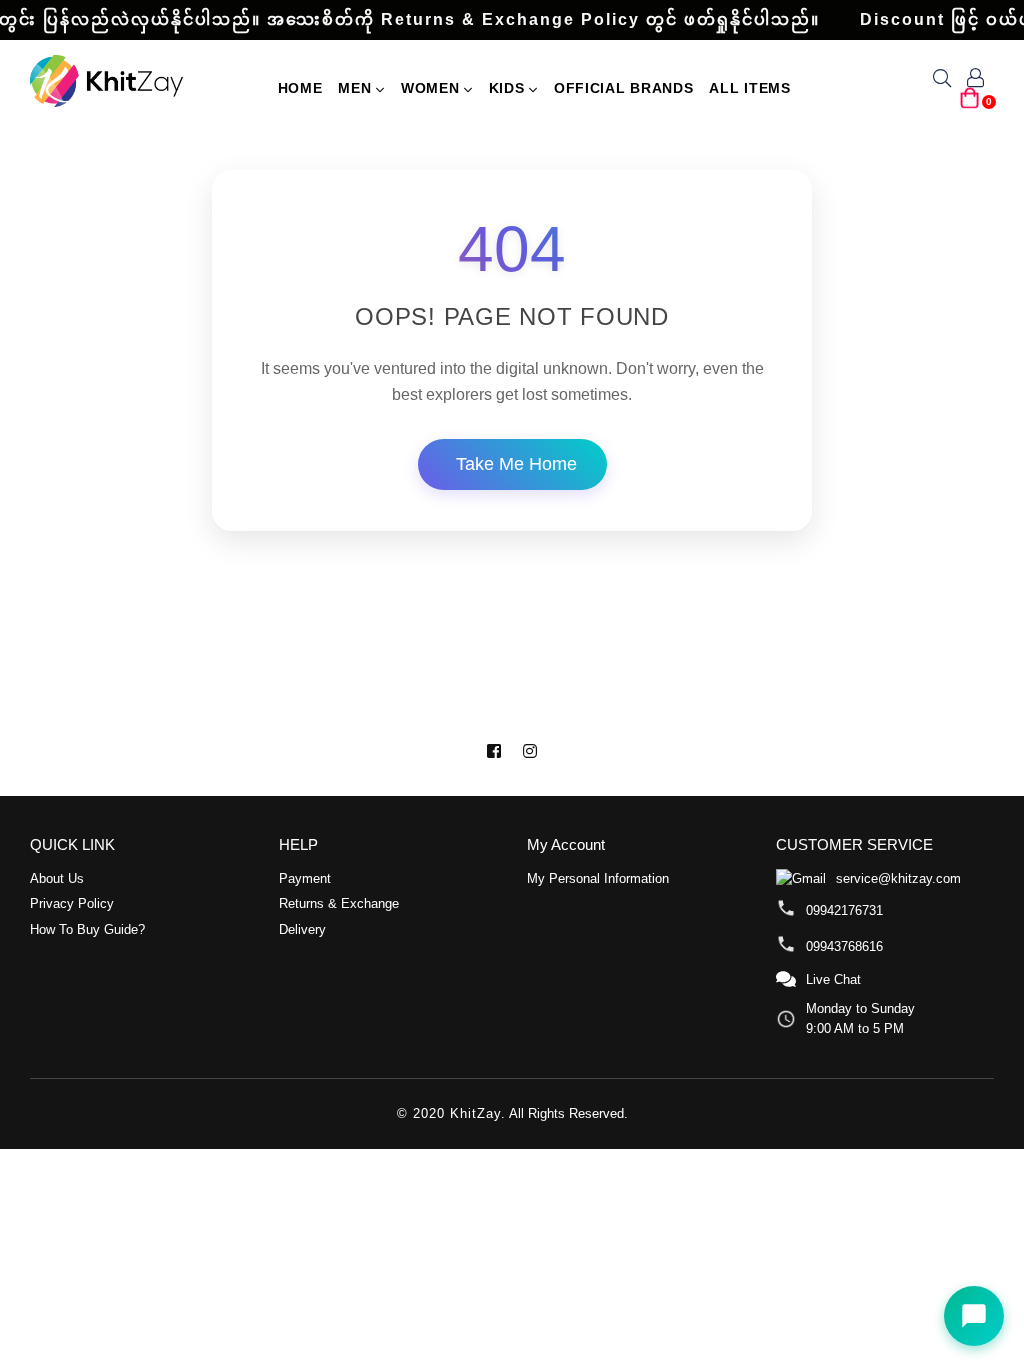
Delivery (302, 929)
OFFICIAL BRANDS (624, 88)
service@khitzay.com (898, 878)
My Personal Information (598, 878)
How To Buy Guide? (87, 929)
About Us (57, 878)
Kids (509, 88)
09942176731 (844, 910)
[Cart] (970, 105)
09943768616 (844, 946)
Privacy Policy (72, 903)
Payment (305, 878)
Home (300, 88)
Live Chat (833, 979)
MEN (357, 88)
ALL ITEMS (749, 88)
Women (432, 88)
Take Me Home (516, 464)
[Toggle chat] (974, 1316)
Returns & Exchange (339, 903)
